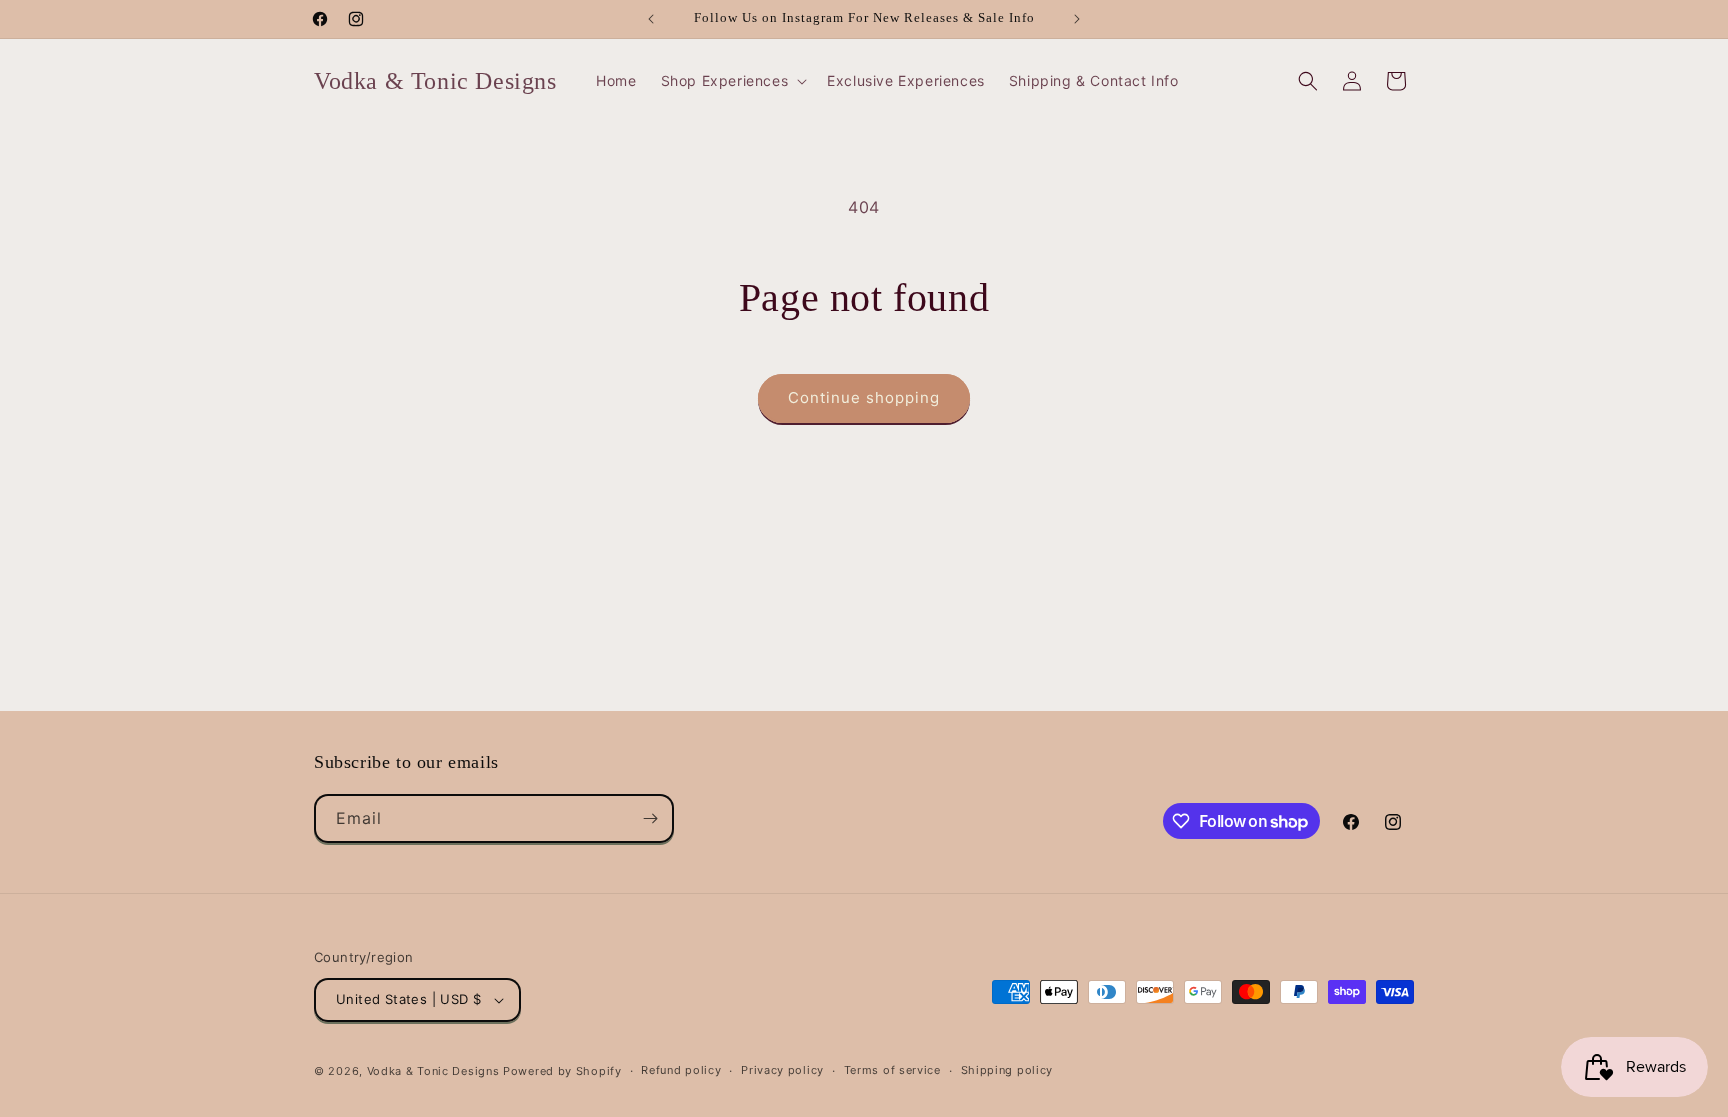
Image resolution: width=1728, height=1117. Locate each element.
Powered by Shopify (562, 1071)
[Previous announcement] (651, 19)
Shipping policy (1007, 1070)
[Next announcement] (1077, 19)
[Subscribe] (650, 818)
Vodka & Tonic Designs (433, 1071)
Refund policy (681, 1070)
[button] (732, 81)
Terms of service (892, 1070)
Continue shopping (864, 397)
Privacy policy (782, 1070)
